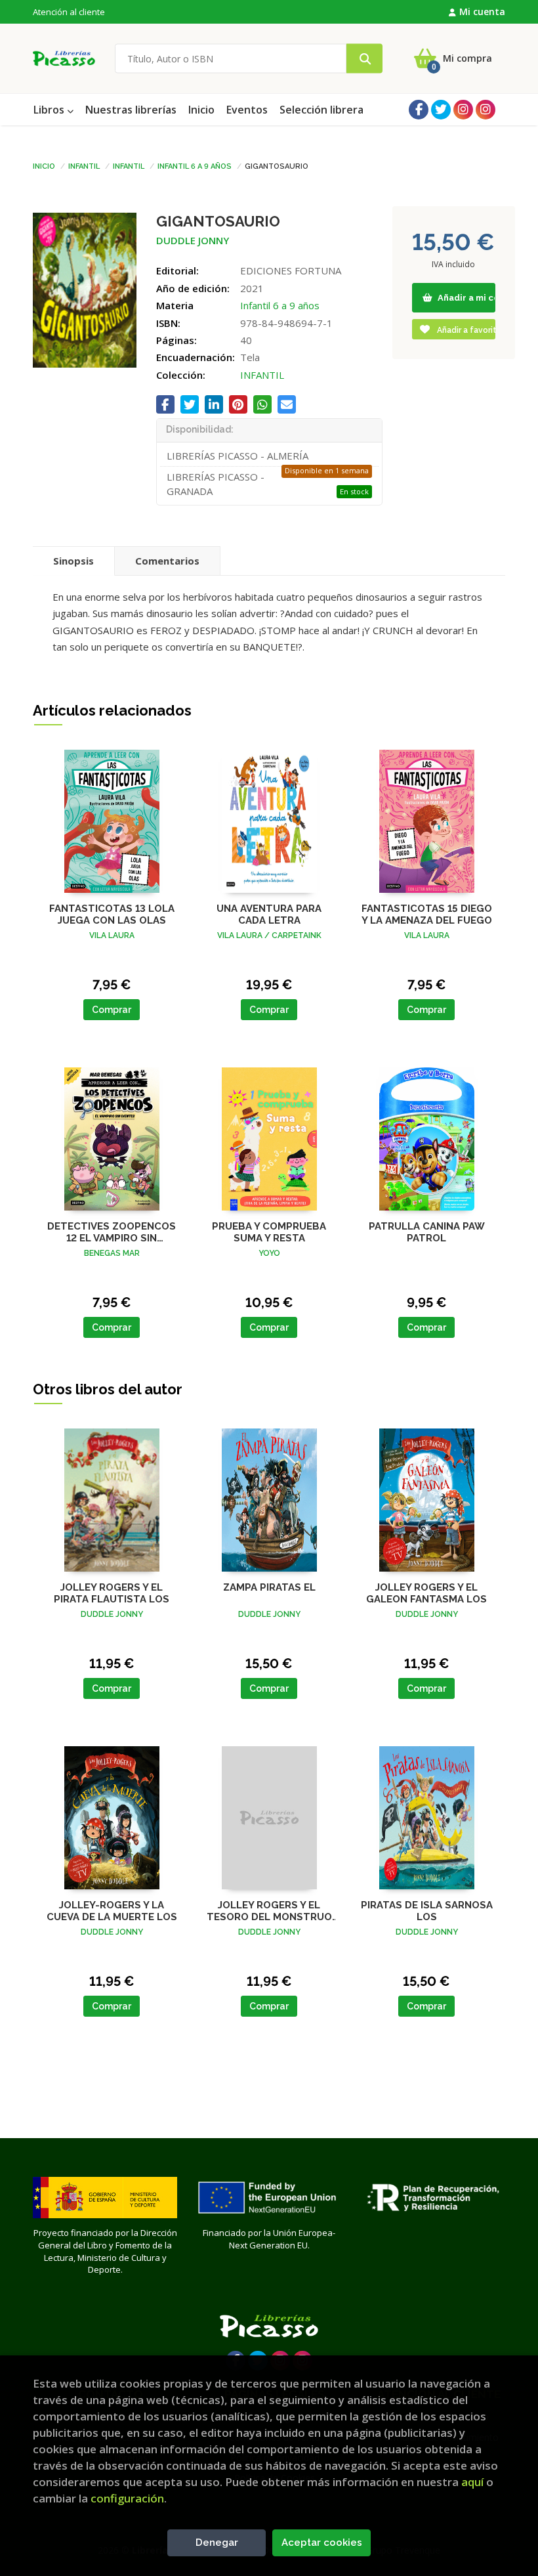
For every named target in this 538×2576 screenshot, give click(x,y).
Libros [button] (50, 110)
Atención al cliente (69, 12)
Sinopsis (73, 561)
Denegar (217, 2543)
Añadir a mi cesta (466, 298)
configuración (127, 2498)
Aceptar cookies (322, 2543)
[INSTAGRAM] (463, 110)
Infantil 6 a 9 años (195, 165)
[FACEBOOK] (419, 110)
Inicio (44, 165)
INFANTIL (262, 375)
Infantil (84, 165)
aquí (472, 2482)
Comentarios (167, 561)
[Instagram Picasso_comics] (486, 110)
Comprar (112, 1010)
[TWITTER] (441, 110)
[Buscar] (364, 59)
